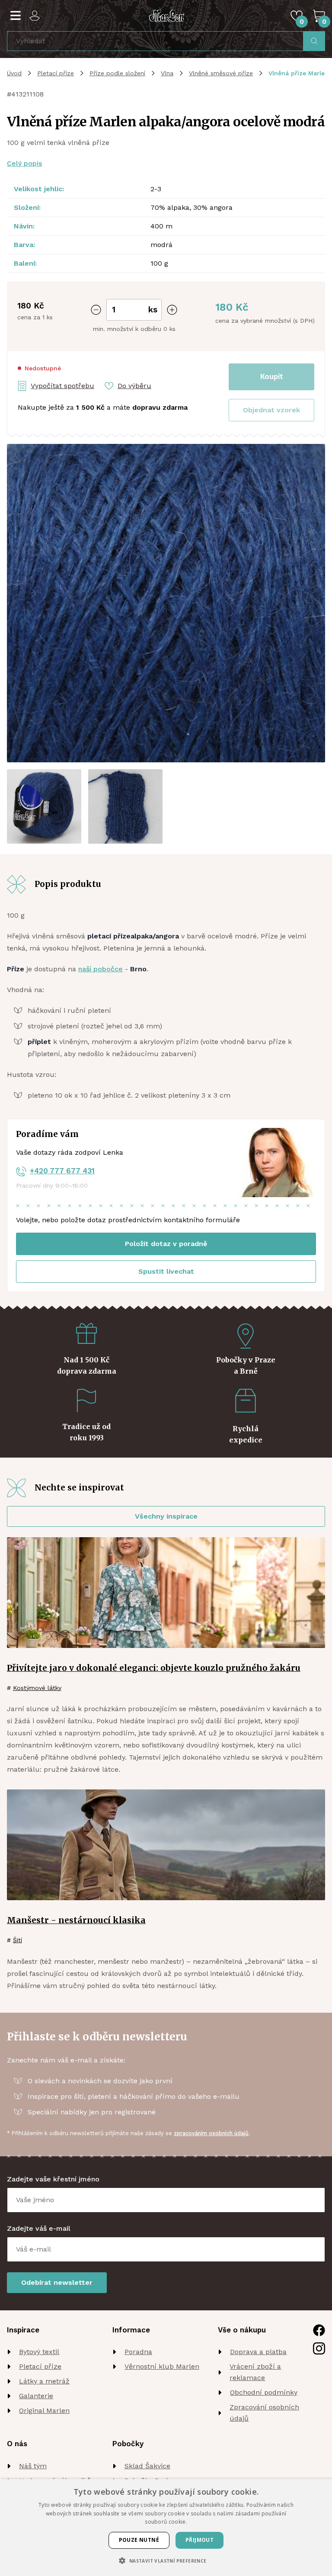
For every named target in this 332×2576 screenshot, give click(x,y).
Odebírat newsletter (57, 2282)
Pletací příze (56, 73)
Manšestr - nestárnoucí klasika (76, 1920)
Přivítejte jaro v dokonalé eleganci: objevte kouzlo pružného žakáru (154, 1668)
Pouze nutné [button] (139, 2540)
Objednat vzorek (271, 410)
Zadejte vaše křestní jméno (53, 2179)
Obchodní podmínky (264, 2392)
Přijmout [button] (200, 2540)
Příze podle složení (117, 73)
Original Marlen (44, 2411)
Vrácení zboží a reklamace (255, 2372)
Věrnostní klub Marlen (162, 2366)
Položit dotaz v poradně (166, 1244)
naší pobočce (101, 969)
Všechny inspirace (166, 1516)
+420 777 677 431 (62, 1171)
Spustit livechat (166, 1271)
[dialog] (166, 2528)
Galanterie (36, 2396)
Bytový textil (39, 2352)
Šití (18, 1940)
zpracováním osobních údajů (211, 2133)
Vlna (167, 73)
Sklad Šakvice (147, 2466)
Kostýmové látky (37, 1688)
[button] (271, 410)
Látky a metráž (44, 2381)
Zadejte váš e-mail (39, 2228)
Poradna (138, 2352)
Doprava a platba (258, 2352)
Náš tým (33, 2466)
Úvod (14, 73)
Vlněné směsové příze (221, 73)
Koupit (272, 376)
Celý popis (24, 163)
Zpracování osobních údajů (264, 2413)
